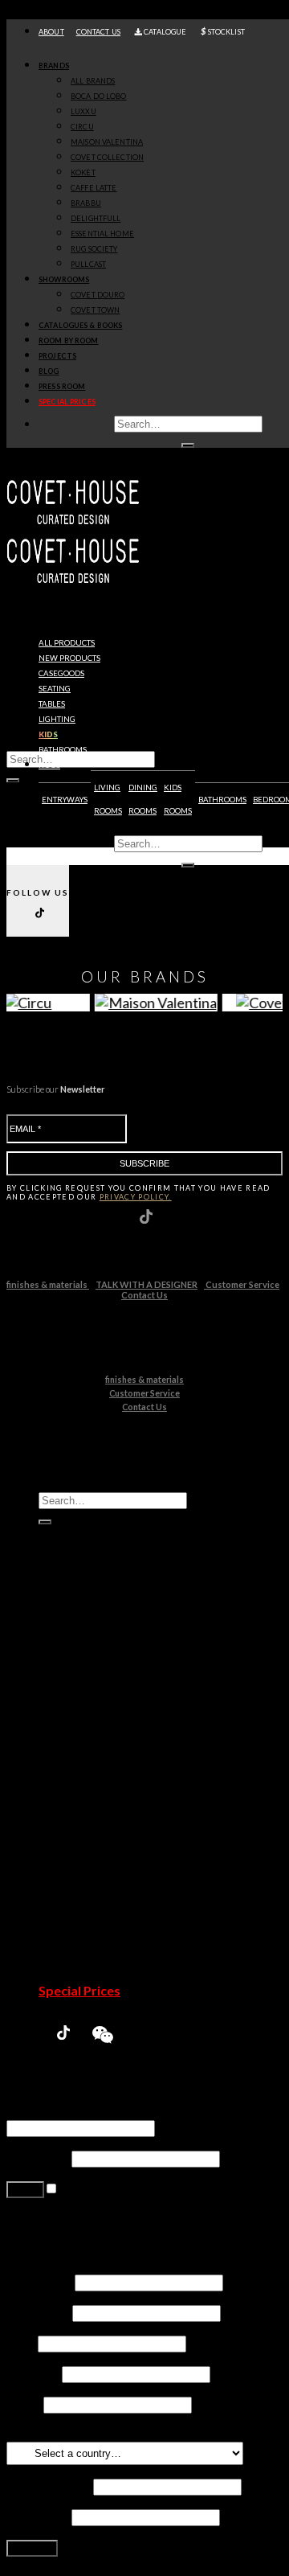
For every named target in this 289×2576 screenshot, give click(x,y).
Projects (57, 356)
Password (38, 2158)
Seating (55, 689)
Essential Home (114, 1822)
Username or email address (85, 2112)
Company (33, 2373)
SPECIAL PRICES (67, 402)
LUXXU (83, 111)
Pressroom (72, 1975)
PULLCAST (88, 264)
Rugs (49, 765)
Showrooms (64, 279)
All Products (67, 643)
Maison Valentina (118, 1731)
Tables (52, 704)
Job (21, 2342)
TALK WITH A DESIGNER (147, 1284)
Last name (38, 2312)
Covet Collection (117, 1746)
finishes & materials (48, 1284)
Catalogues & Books (80, 325)
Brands (54, 66)
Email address (49, 2486)
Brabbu (92, 1792)
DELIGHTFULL (96, 218)
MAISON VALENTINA (107, 142)
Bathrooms (63, 750)
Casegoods (61, 673)
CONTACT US (98, 32)
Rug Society (103, 1838)
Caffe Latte (102, 1776)
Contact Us (144, 1295)
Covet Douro (98, 295)
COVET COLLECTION (107, 157)
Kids (48, 734)
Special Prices (79, 1990)
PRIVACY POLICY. (136, 1197)
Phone (24, 2404)
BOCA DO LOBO (99, 96)
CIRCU (82, 127)
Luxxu (87, 1700)
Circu (85, 1715)
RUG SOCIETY (94, 249)
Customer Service (242, 1284)
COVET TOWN (95, 310)
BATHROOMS (222, 800)
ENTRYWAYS (65, 800)
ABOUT (51, 32)
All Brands (93, 81)
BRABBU (86, 203)
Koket (88, 1761)
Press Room (62, 386)
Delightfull (100, 1807)
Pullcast (93, 1853)
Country (33, 2434)
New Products (81, 1654)
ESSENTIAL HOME (102, 234)
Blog (49, 371)
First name (39, 2281)
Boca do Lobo (109, 1685)
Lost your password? (63, 2219)
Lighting (57, 719)
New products (69, 658)
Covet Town (104, 1899)
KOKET (83, 172)
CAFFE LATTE (94, 188)
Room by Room (69, 340)
